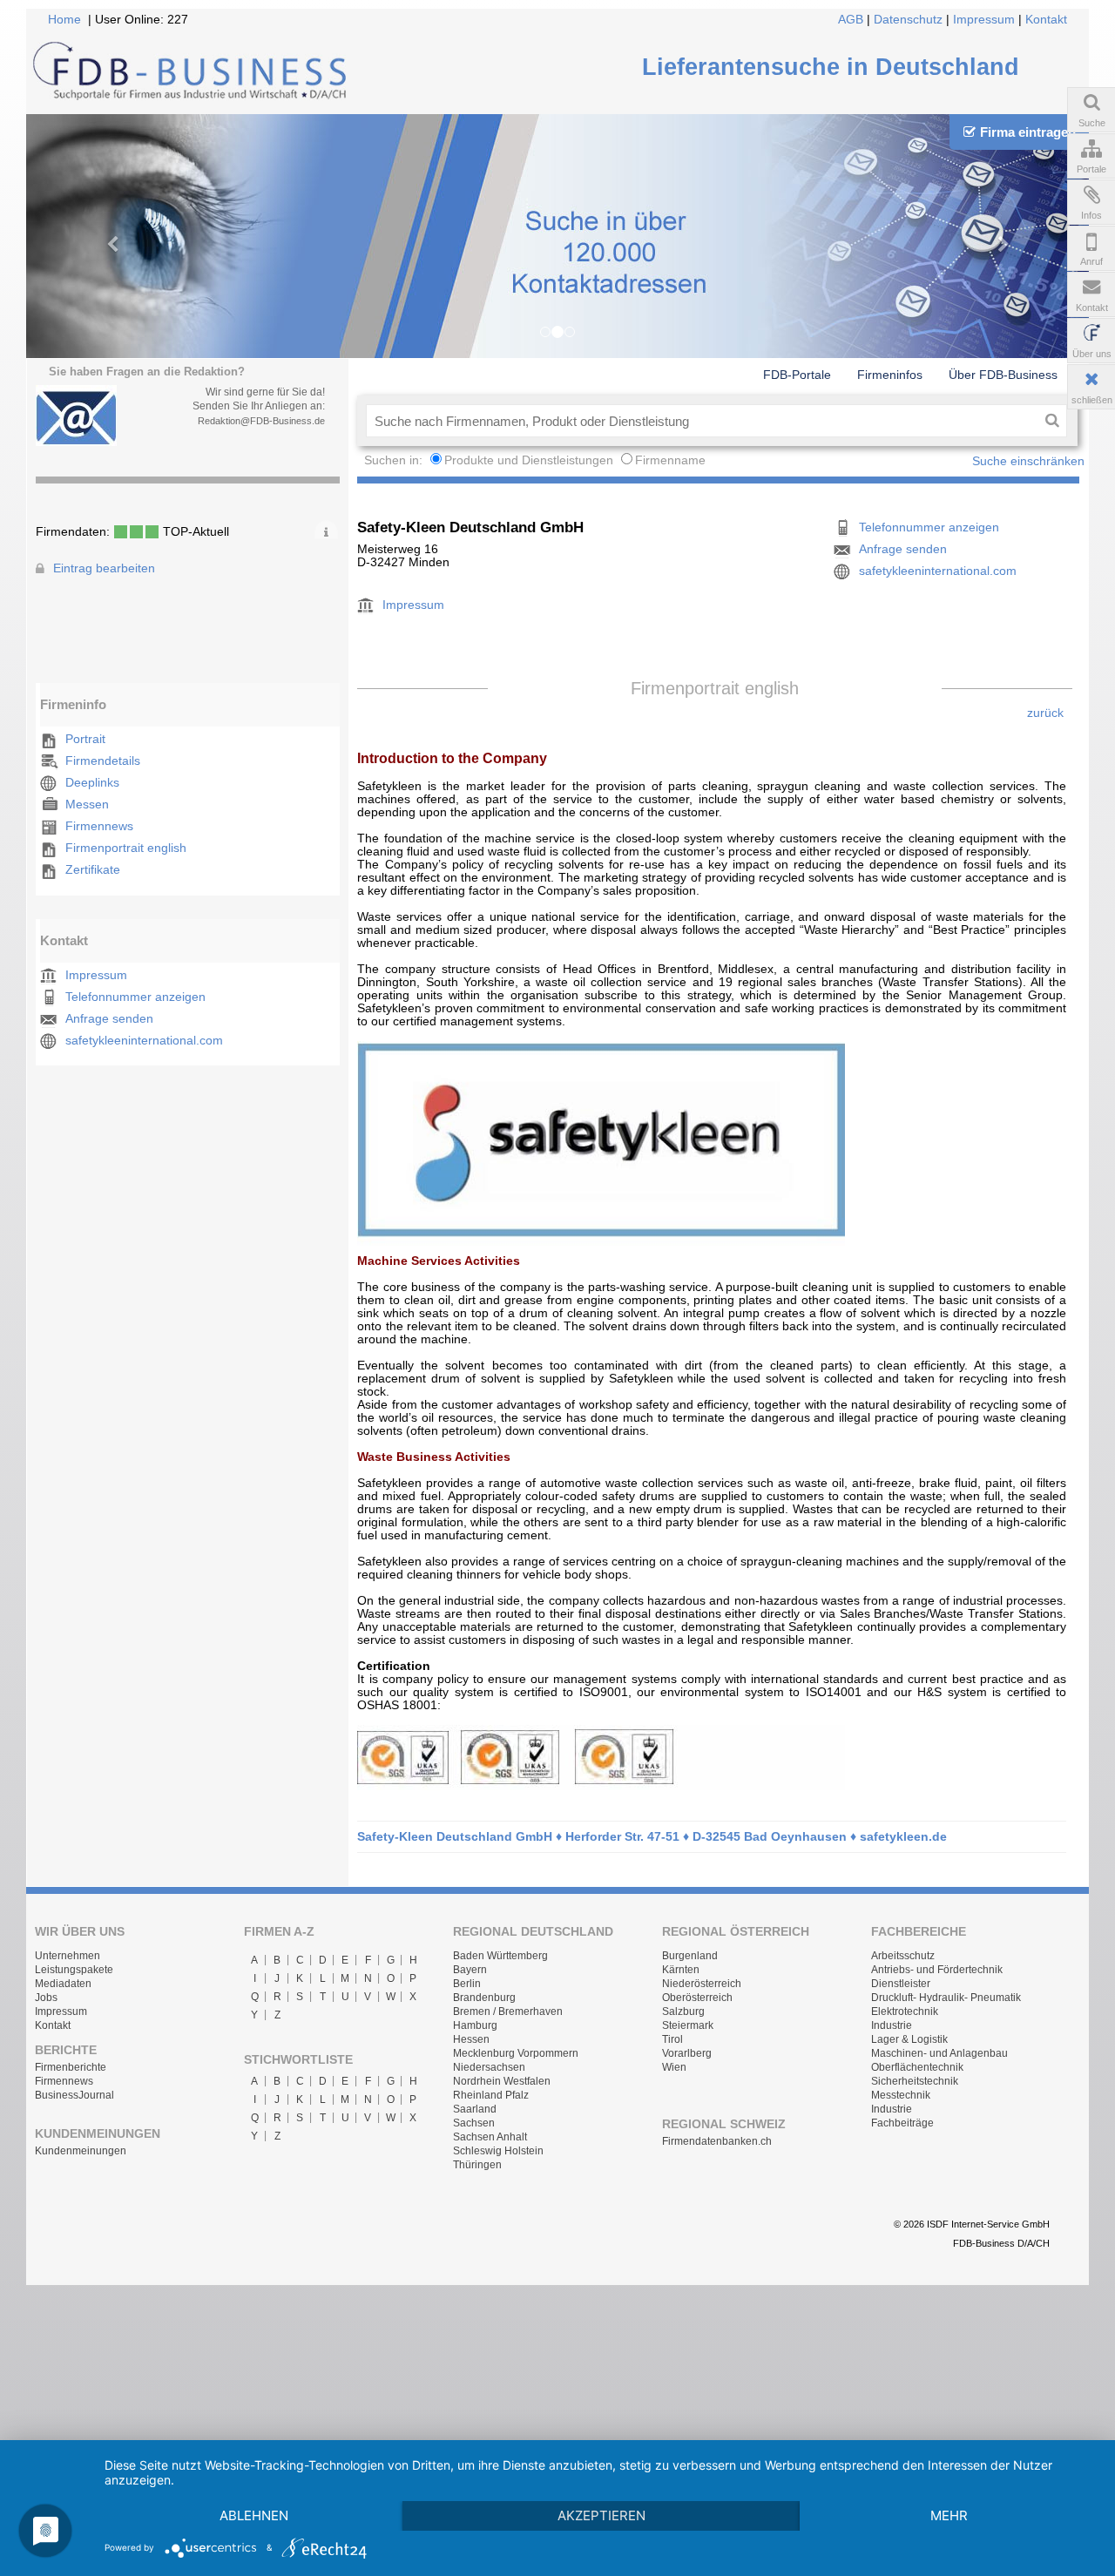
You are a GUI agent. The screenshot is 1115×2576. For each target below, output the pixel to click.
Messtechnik (901, 2095)
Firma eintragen (1028, 132)
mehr (949, 2515)
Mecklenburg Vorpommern (516, 2053)
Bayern (470, 1970)
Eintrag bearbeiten (104, 568)
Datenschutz (908, 20)
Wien (674, 2067)
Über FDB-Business (1003, 375)
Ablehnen (254, 2515)
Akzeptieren (601, 2515)
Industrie (892, 2025)
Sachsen (474, 2123)
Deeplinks (92, 783)
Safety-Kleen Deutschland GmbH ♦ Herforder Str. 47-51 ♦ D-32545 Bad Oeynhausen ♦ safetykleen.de (652, 1837)
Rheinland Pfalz (491, 2095)
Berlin (467, 1984)
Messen (87, 805)
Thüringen (477, 2165)
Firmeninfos (890, 375)
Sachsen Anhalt (490, 2137)
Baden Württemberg (500, 1956)
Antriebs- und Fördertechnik (937, 1970)
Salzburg (683, 2011)
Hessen (471, 2039)
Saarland (475, 2109)
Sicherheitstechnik (915, 2081)
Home (64, 20)
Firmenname (670, 460)
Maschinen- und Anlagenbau (939, 2053)
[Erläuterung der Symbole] (326, 530)
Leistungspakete (74, 1970)
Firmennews (99, 826)
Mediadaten (63, 1984)
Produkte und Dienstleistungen (529, 460)
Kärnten (681, 1970)
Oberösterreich (697, 1998)
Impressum (984, 20)
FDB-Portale (797, 375)
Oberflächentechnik (917, 2067)
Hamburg (475, 2025)
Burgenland (690, 1956)
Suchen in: (395, 460)
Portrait (85, 739)
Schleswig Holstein (498, 2151)
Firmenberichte (71, 2067)
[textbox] (702, 421)
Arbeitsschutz (903, 1956)
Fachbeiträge (902, 2123)
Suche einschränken (1028, 461)
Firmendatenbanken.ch (717, 2141)
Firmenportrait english (126, 848)
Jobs (46, 1998)
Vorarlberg (687, 2053)
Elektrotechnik (905, 2011)
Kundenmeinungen (81, 2151)
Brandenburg (484, 1998)
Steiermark (688, 2025)
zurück (1045, 713)
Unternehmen (68, 1956)
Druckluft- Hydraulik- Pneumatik (946, 1998)
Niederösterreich (702, 1984)
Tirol (672, 2039)
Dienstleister (901, 1984)
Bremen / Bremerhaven (508, 2011)
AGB (851, 20)
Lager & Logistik (909, 2039)
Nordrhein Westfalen (502, 2081)
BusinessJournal (74, 2095)
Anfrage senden (109, 1019)
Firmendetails (103, 761)
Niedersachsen (489, 2067)
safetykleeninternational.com (144, 1041)
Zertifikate (93, 870)
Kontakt (1046, 20)
